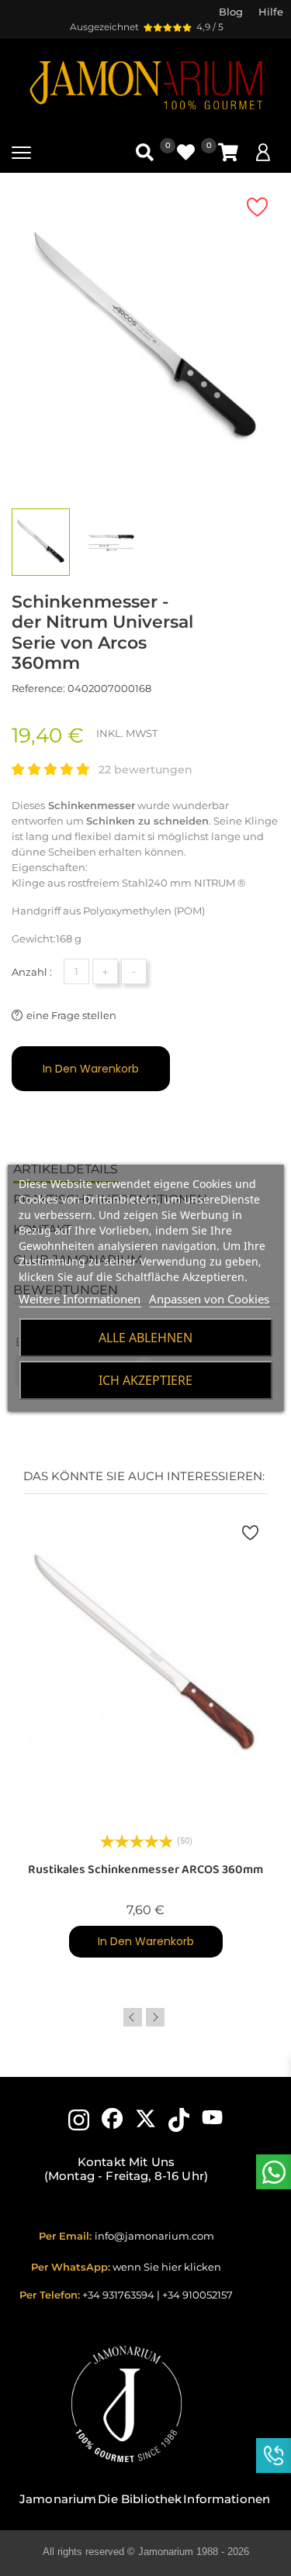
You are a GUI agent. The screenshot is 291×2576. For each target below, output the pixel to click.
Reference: (38, 688)
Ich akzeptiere (145, 1380)
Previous (133, 2017)
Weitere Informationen (80, 1299)
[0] (228, 152)
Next (155, 2017)
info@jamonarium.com (154, 2236)
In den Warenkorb (91, 1069)
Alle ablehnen (145, 1338)
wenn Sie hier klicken (167, 2267)
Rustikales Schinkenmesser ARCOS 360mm (145, 1870)
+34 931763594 (118, 2295)
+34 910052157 (197, 2295)
